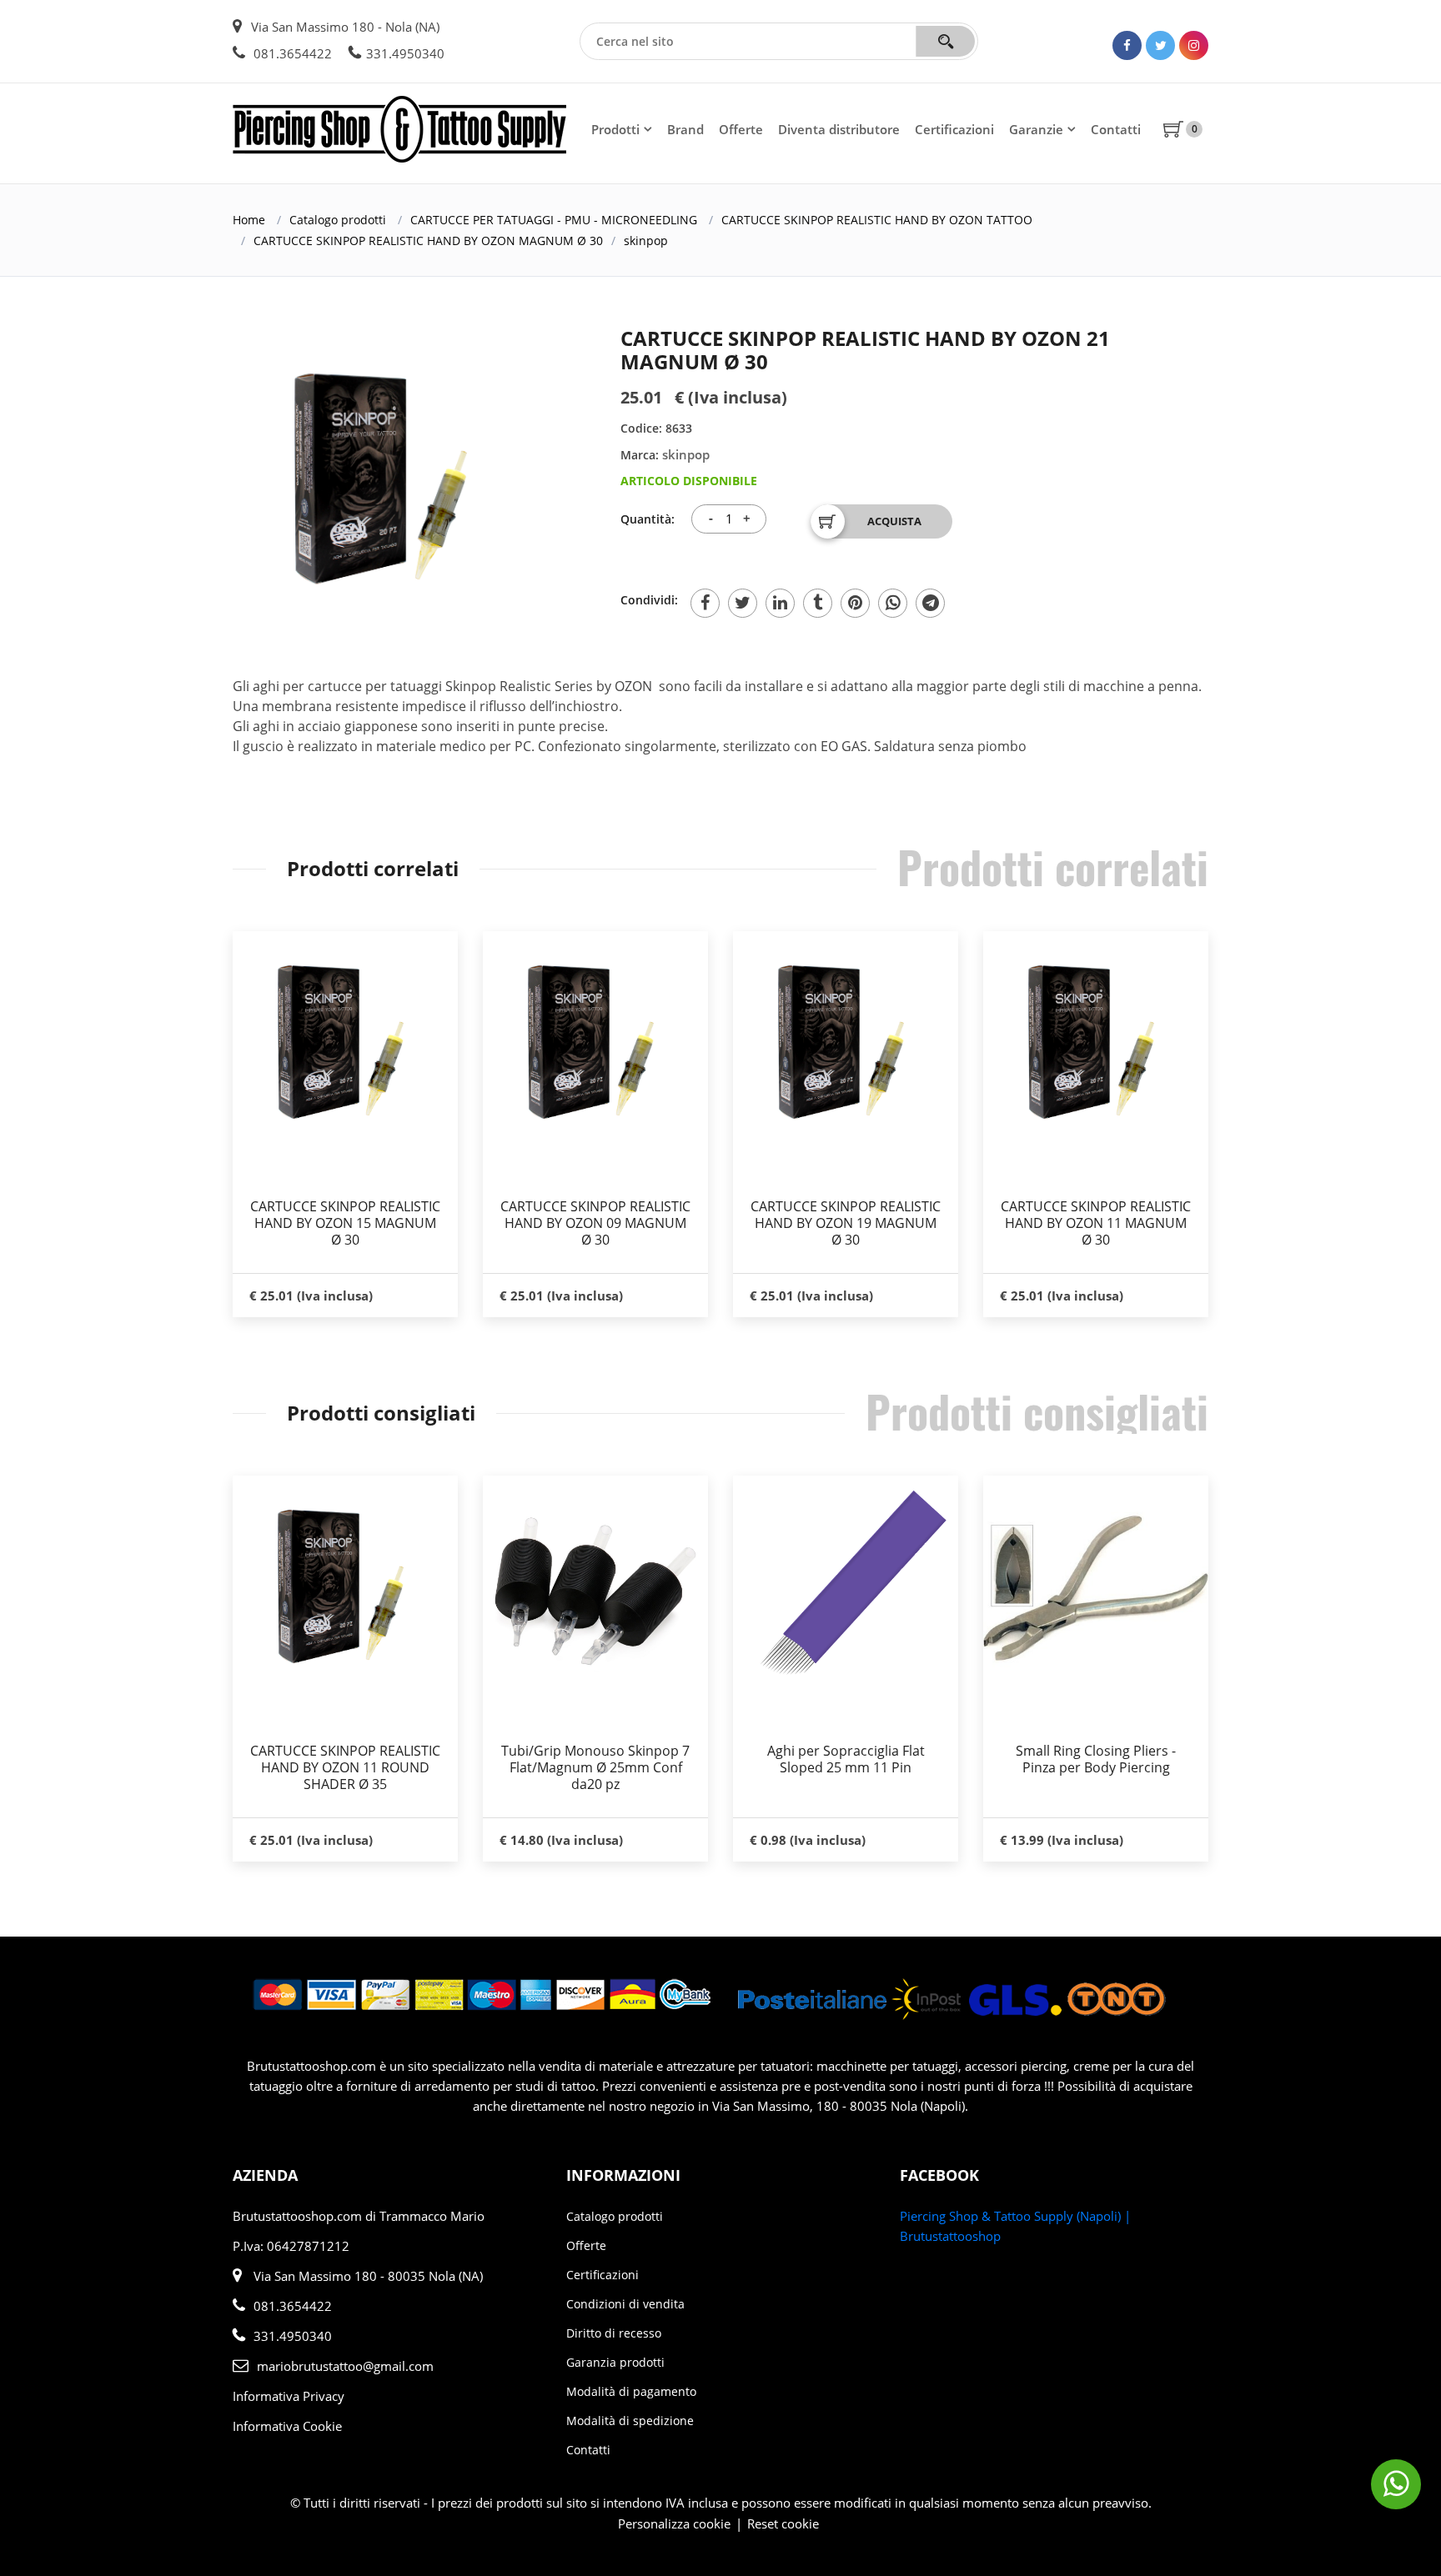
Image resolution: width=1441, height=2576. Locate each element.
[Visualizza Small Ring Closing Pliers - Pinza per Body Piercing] (1096, 1588)
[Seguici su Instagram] (1194, 45)
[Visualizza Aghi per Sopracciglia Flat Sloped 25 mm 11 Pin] (846, 1588)
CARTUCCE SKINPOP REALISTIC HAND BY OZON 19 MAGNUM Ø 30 (846, 1223)
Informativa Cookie (287, 2426)
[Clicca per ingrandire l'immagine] (387, 478)
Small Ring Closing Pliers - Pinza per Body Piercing (1096, 1759)
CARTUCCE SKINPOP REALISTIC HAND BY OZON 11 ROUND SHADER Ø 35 (345, 1767)
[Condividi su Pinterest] (855, 603)
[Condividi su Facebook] (705, 603)
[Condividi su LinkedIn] (780, 603)
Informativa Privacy (289, 2396)
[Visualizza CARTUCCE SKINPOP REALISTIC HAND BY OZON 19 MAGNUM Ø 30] (846, 1042)
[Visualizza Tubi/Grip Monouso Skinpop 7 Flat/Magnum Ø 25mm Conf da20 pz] (595, 1588)
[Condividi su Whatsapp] (893, 603)
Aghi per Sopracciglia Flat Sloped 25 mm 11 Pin (846, 1759)
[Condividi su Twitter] (743, 603)
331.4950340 (405, 53)
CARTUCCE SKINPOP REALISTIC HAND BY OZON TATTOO (877, 220)
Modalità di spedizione (630, 2421)
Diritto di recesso (614, 2333)
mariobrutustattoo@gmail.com (345, 2366)
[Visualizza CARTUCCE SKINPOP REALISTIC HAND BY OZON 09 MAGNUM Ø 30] (595, 1042)
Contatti (1116, 129)
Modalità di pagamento (631, 2391)
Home (249, 220)
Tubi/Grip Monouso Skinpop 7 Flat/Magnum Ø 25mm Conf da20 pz (595, 1767)
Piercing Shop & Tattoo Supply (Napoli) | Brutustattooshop (1015, 2226)
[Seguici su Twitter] (1160, 45)
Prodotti (615, 129)
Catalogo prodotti (338, 220)
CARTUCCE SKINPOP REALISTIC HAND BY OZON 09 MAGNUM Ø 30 (595, 1223)
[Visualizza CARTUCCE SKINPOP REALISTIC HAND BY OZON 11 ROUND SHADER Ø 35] (345, 1586)
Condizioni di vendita (625, 2304)
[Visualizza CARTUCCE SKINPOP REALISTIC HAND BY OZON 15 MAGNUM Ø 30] (345, 1042)
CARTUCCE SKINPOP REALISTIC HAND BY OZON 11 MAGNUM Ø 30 (1096, 1223)
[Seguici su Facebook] (1127, 45)
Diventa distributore (839, 129)
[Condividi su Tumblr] (818, 603)
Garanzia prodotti (615, 2362)
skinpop (646, 241)
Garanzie (1036, 129)
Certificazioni (954, 129)
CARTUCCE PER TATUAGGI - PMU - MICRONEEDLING (554, 220)
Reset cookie (783, 2523)
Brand (685, 129)
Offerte (741, 129)
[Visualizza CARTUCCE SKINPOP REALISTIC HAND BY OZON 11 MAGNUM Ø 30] (1096, 1042)
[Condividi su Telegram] (930, 603)
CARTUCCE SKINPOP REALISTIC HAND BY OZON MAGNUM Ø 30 (428, 241)
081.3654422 (291, 53)
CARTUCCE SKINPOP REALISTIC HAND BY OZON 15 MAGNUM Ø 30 (345, 1223)
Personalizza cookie (674, 2523)
